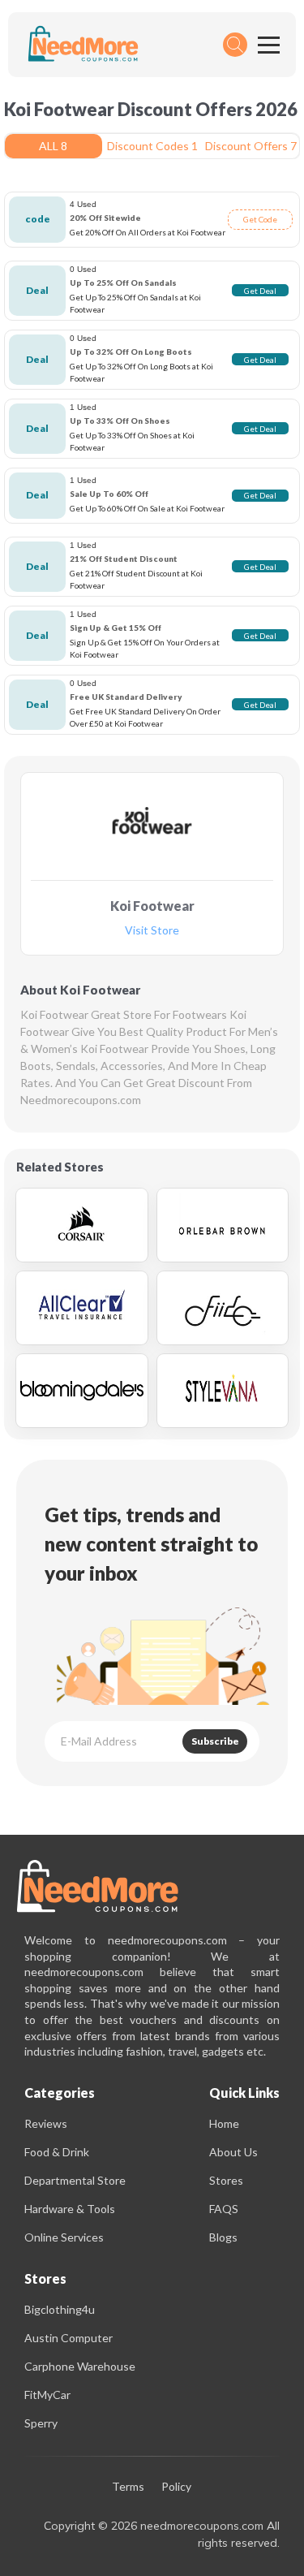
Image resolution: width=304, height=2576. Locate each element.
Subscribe (215, 1741)
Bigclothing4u (60, 2309)
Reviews (46, 2123)
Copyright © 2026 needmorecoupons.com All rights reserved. (162, 2534)
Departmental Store (75, 2180)
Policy (176, 2487)
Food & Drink (57, 2152)
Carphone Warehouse (80, 2366)
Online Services (64, 2237)
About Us (233, 2152)
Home (224, 2123)
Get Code (260, 219)
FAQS (224, 2209)
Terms (128, 2487)
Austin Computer (69, 2338)
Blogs (223, 2237)
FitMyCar (47, 2395)
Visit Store (152, 931)
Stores (226, 2180)
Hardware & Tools (70, 2209)
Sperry (41, 2423)
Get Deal (260, 291)
